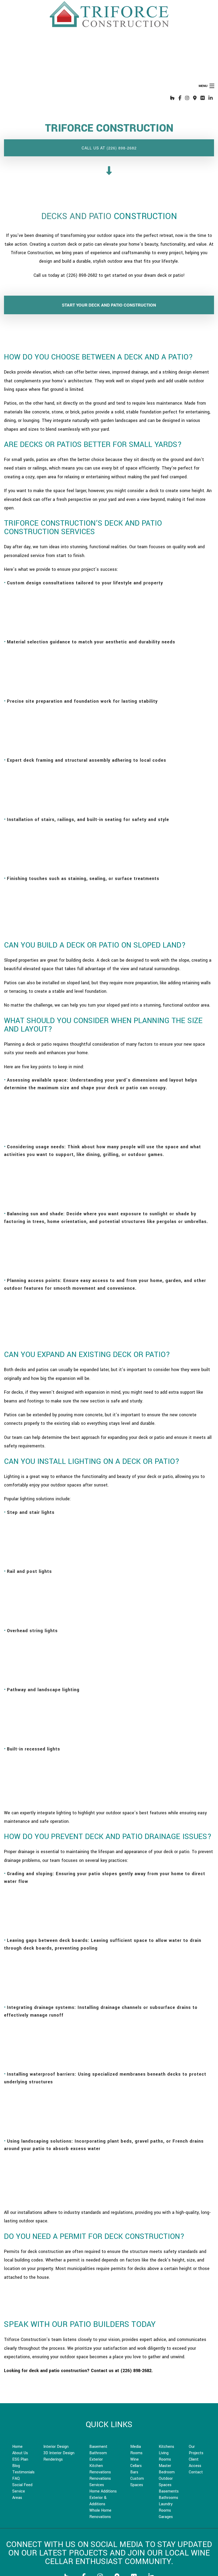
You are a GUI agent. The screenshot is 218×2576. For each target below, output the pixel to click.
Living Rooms (165, 2456)
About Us (20, 2453)
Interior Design (56, 2447)
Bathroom (98, 2453)
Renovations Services (100, 2482)
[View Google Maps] (195, 98)
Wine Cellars (136, 2463)
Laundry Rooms (166, 2507)
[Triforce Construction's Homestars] (203, 98)
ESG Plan (20, 2459)
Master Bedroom (167, 2469)
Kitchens (166, 2447)
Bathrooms (168, 2498)
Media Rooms (136, 2450)
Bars (134, 2472)
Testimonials (23, 2472)
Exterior (96, 2459)
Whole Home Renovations (100, 2514)
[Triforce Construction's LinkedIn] (211, 98)
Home (17, 2447)
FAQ (16, 2479)
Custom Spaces (137, 2482)
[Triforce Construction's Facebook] (180, 98)
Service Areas (19, 2495)
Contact (196, 2472)
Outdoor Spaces (166, 2482)
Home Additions (103, 2491)
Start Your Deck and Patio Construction (109, 305)
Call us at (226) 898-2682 (109, 148)
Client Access (195, 2463)
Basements (169, 2491)
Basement (98, 2447)
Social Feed (22, 2485)
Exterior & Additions (98, 2501)
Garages (166, 2517)
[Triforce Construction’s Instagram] (187, 98)
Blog (16, 2466)
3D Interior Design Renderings (59, 2456)
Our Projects (196, 2450)
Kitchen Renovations (100, 2469)
